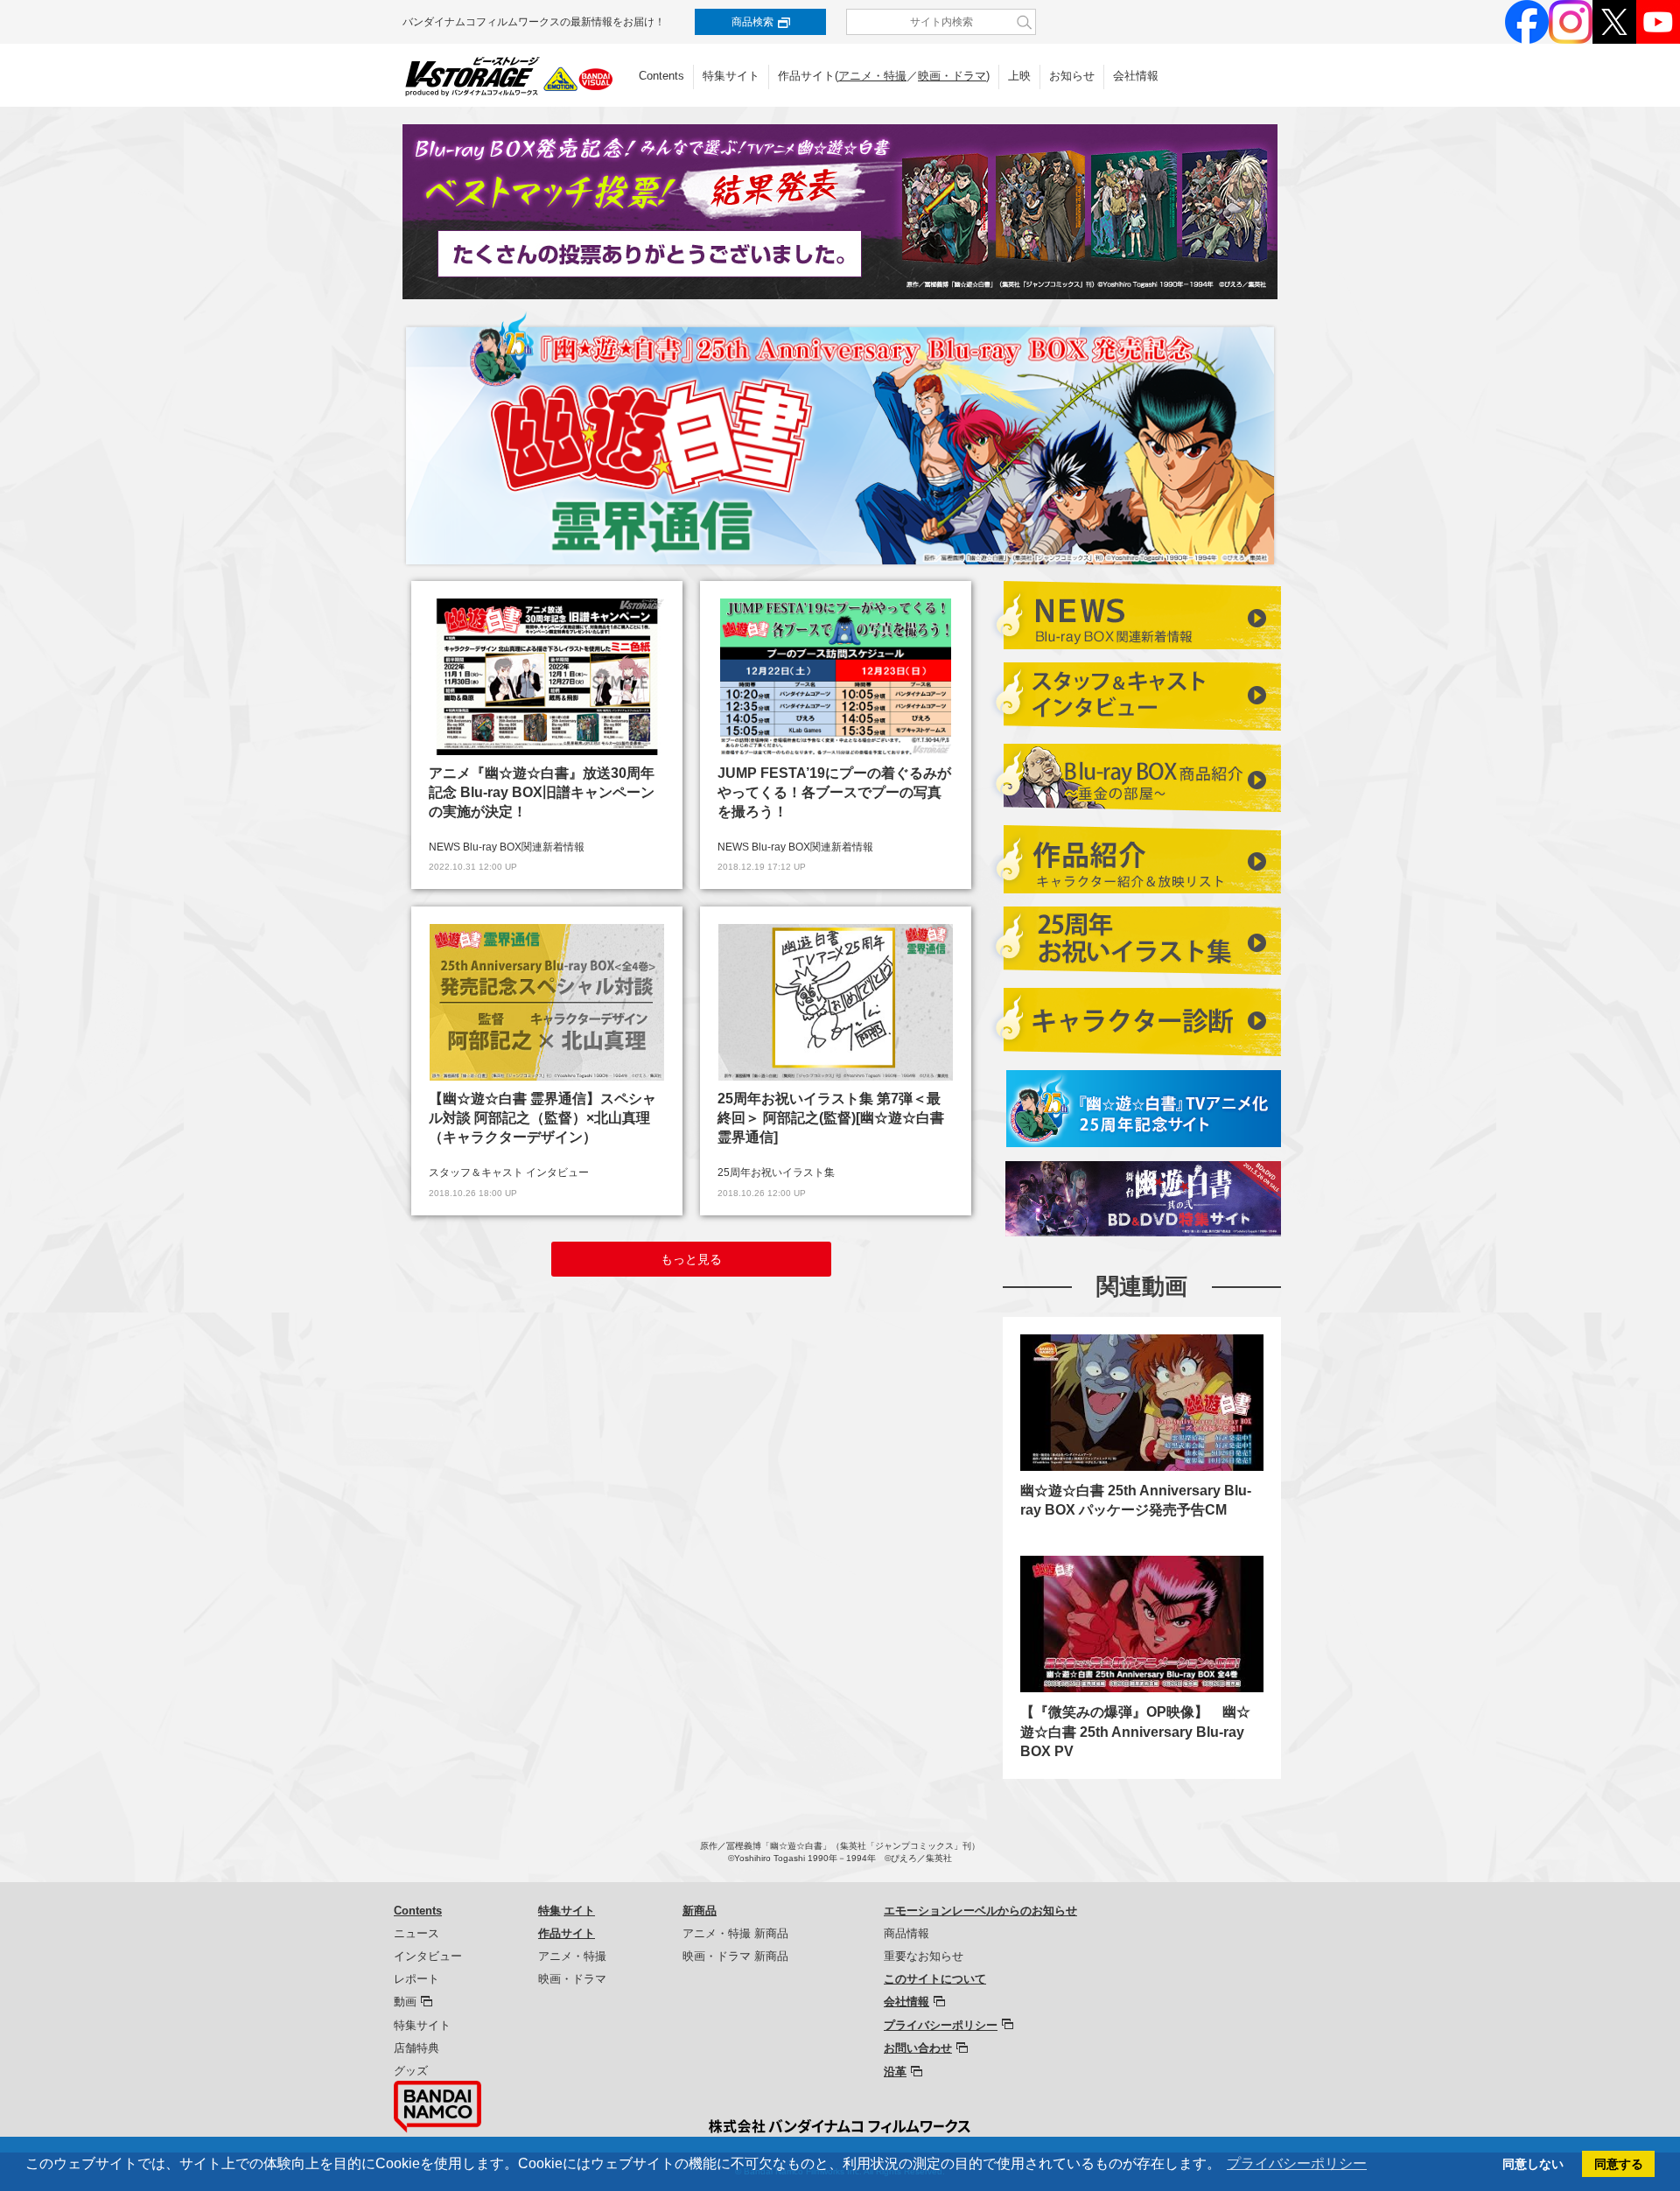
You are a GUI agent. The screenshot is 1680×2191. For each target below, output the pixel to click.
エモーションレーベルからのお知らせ (980, 1911)
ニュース (416, 1933)
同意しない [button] (1533, 2164)
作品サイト (567, 1933)
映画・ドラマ (952, 76)
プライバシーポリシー (941, 2025)
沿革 (895, 2072)
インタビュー (428, 1956)
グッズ (411, 2071)
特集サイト (731, 76)
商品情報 (906, 1933)
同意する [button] (1619, 2164)
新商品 (700, 1911)
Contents (661, 76)
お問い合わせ (918, 2048)
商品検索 (752, 22)
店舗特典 (416, 2048)
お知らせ (1072, 76)
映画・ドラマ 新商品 (735, 1956)
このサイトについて (935, 1979)
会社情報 (1136, 76)
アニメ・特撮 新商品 (735, 1933)
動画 (405, 2002)
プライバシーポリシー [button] (1297, 2163)
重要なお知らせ (924, 1956)
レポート (416, 1979)
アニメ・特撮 (872, 76)
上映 (1019, 76)
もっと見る (691, 1259)
